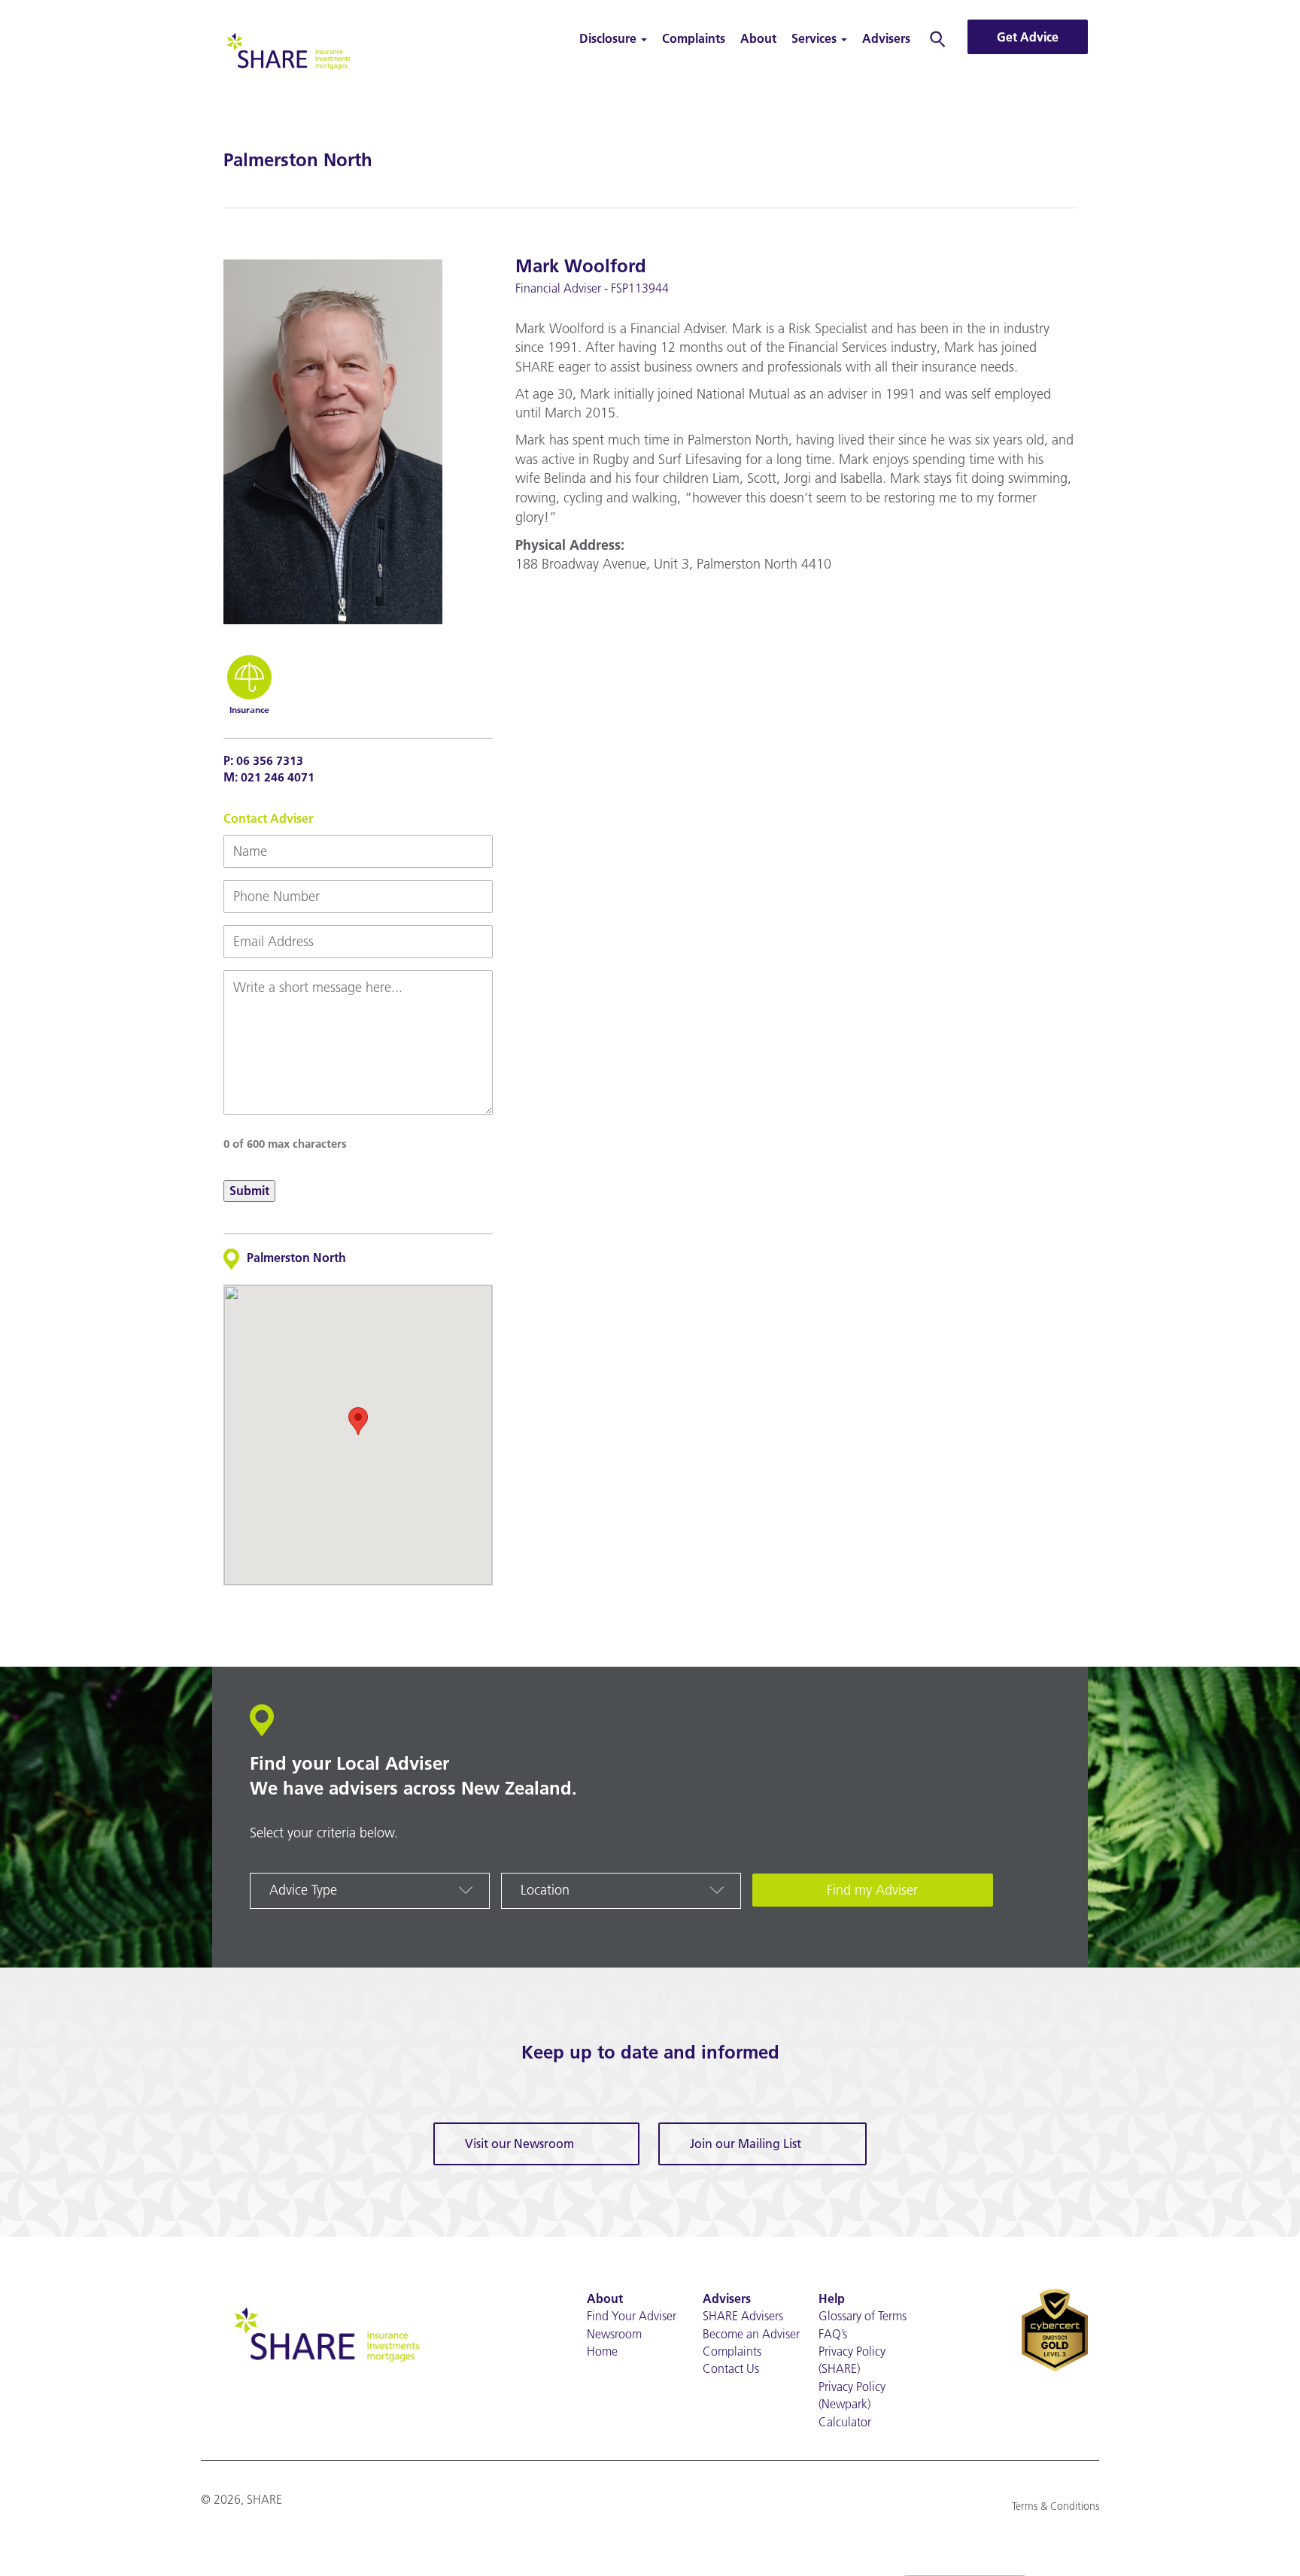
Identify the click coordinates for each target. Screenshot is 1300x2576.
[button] (358, 1421)
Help (832, 2298)
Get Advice (1028, 37)
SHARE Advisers (743, 2316)
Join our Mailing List (746, 2144)
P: (263, 760)
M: (269, 777)
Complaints (694, 38)
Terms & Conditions (1055, 2506)
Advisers (886, 38)
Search (938, 38)
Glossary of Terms (863, 2316)
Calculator (845, 2422)
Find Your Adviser (632, 2316)
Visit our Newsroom (519, 2144)
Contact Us (731, 2368)
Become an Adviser (751, 2334)
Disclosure (609, 38)
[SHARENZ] (287, 49)
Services (816, 38)
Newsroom (614, 2334)
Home (602, 2351)
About (758, 38)
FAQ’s (833, 2334)
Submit (249, 1191)
